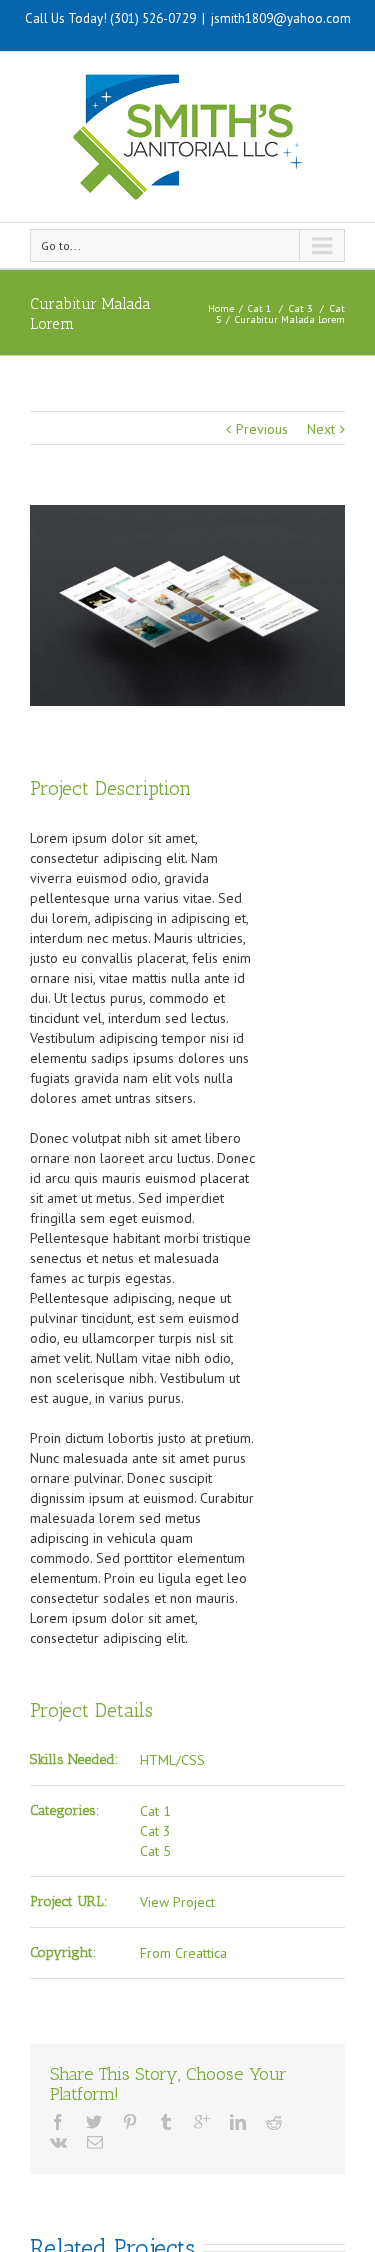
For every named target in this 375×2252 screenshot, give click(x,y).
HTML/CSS (172, 1760)
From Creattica (183, 1953)
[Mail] (95, 2142)
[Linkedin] (238, 2122)
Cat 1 (259, 308)
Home (221, 308)
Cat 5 (155, 1851)
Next (321, 429)
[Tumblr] (166, 2122)
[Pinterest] (130, 2122)
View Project (177, 1902)
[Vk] (58, 2142)
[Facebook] (58, 2122)
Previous (262, 429)
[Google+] (202, 2122)
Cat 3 (300, 308)
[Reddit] (274, 2122)
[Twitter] (94, 2122)
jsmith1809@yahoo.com (281, 18)
